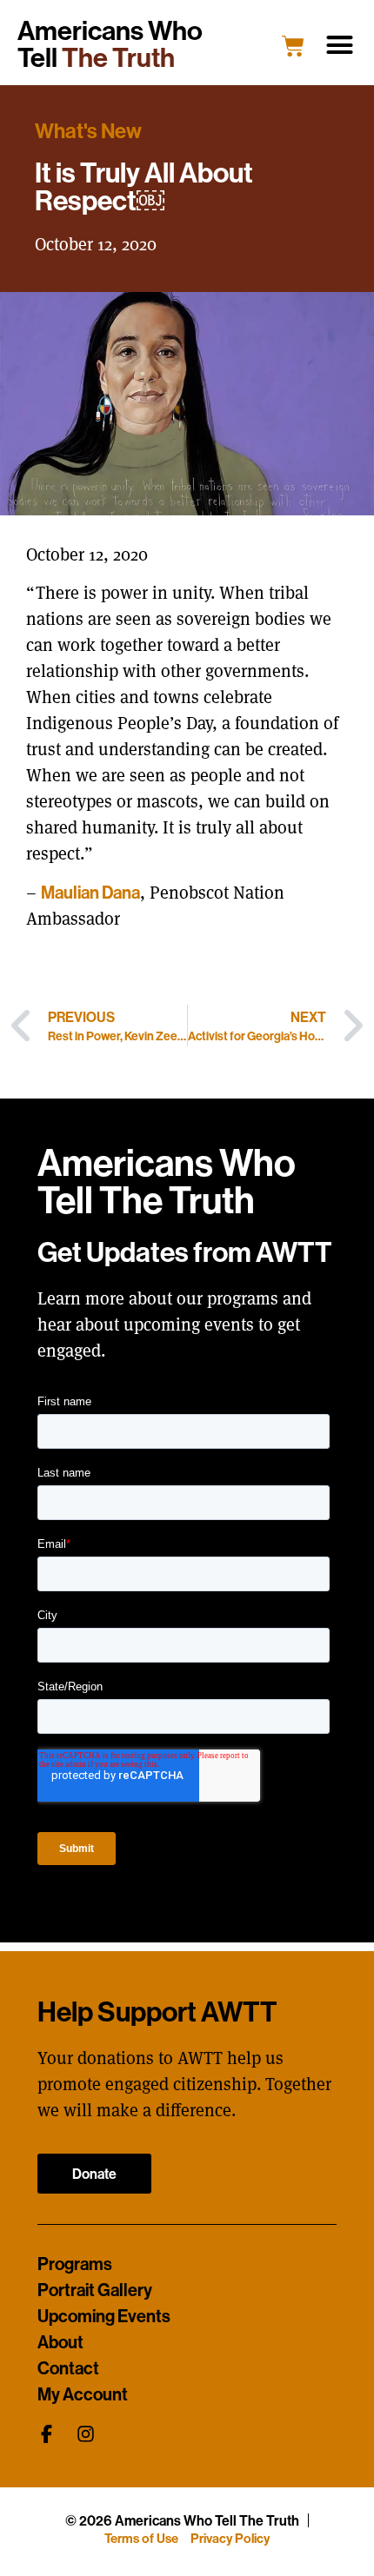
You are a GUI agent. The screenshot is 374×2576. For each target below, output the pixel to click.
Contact (68, 2368)
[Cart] (293, 46)
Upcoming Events (104, 2316)
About (60, 2342)
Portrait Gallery (95, 2290)
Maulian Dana (90, 892)
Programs (75, 2264)
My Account (83, 2394)
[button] (340, 45)
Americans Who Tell (110, 43)
